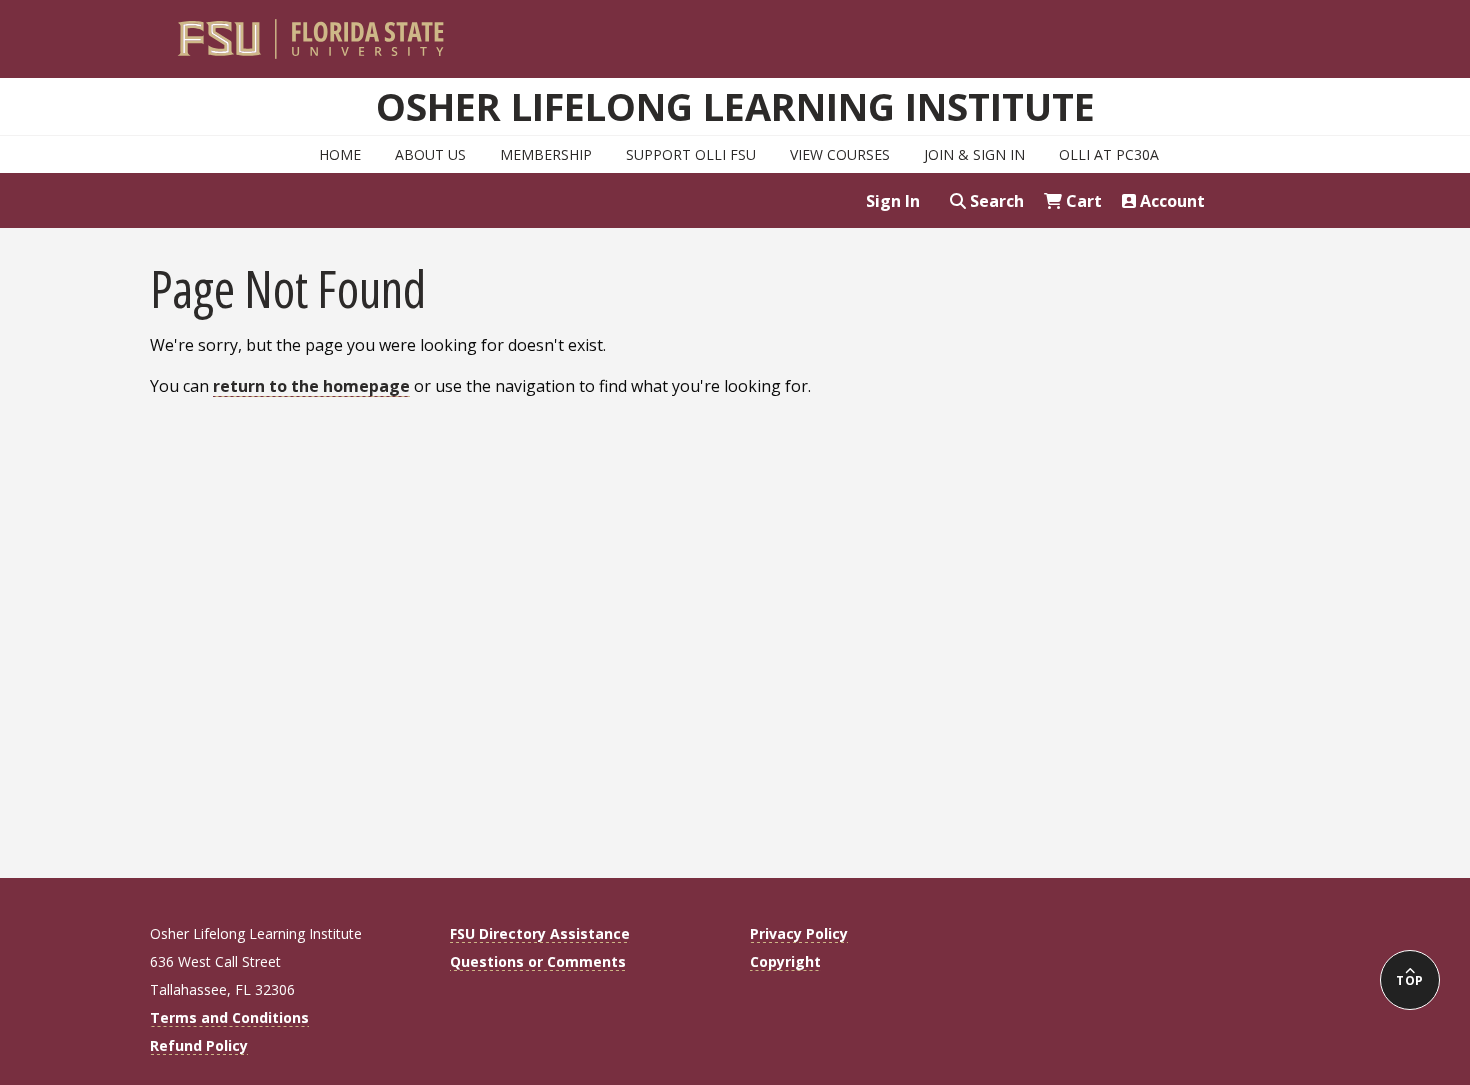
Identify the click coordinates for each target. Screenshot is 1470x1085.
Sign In (893, 201)
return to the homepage (311, 386)
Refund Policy (199, 1045)
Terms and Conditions (229, 1017)
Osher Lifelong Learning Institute (735, 106)
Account (1170, 201)
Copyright (785, 961)
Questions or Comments (538, 961)
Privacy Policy (799, 933)
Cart (1082, 201)
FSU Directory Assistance (540, 933)
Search (995, 201)
